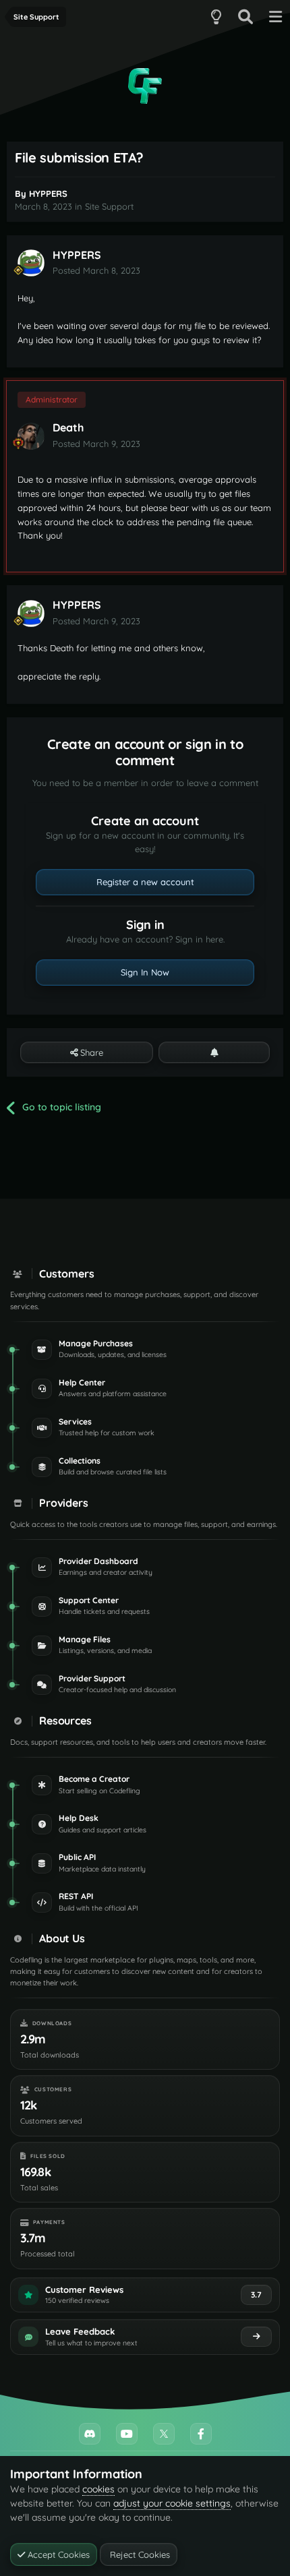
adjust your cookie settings (172, 2503)
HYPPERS (48, 193)
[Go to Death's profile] (31, 436)
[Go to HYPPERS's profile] (31, 263)
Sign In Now (145, 972)
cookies (98, 2489)
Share (90, 1052)
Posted (96, 270)
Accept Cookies (57, 2554)
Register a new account (145, 882)
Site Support (109, 206)
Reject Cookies (139, 2554)
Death (68, 427)
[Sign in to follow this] (214, 1052)
